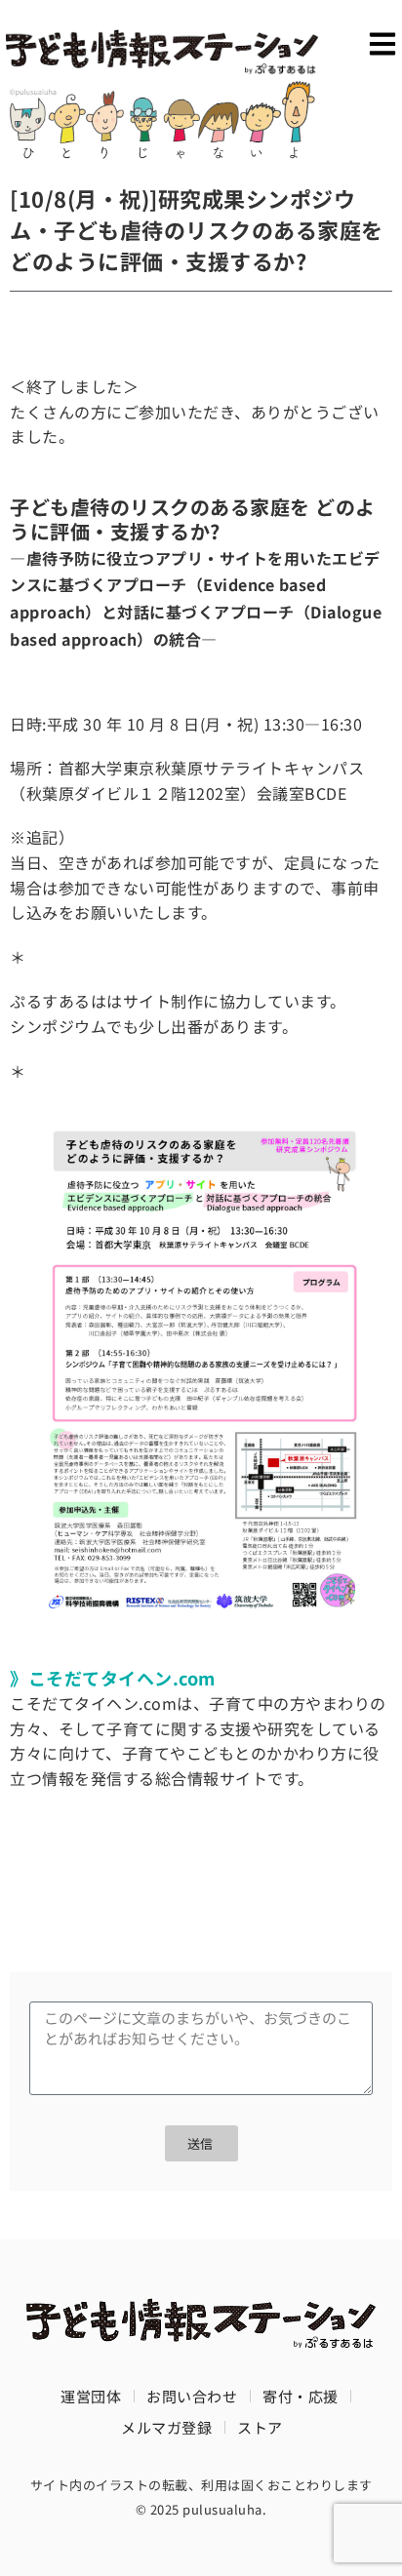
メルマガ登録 (166, 2427)
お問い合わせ (192, 2396)
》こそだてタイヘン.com (113, 1678)
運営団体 (91, 2396)
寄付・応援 (301, 2396)
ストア (260, 2427)
